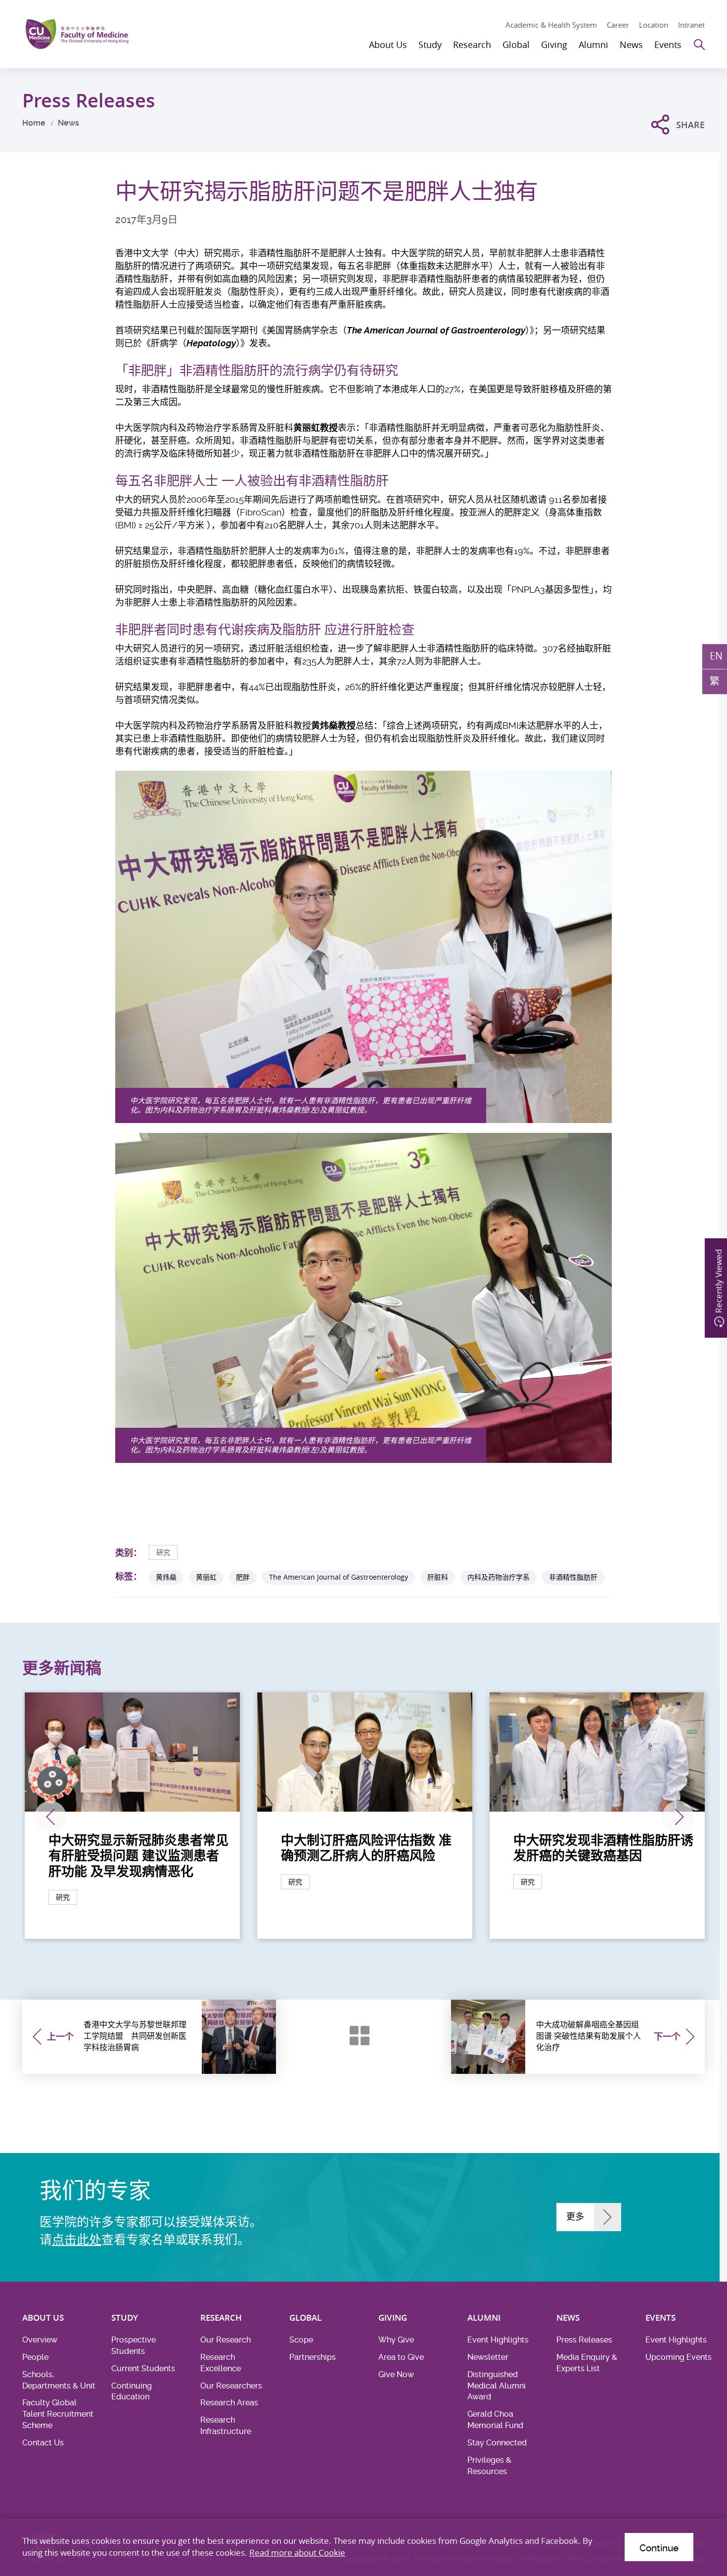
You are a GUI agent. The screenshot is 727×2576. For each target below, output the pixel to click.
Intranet (691, 25)
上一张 (50, 1817)
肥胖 (243, 1577)
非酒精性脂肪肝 (573, 1577)
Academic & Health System (551, 25)
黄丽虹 (206, 1577)
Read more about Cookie (297, 2553)
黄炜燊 (166, 1577)
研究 (163, 1552)
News (68, 123)
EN (716, 656)
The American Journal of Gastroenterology (339, 1577)
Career (618, 25)
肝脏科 (438, 1577)
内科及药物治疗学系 (499, 1577)
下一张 (678, 1817)
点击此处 (77, 2240)
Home (34, 123)
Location (654, 25)
